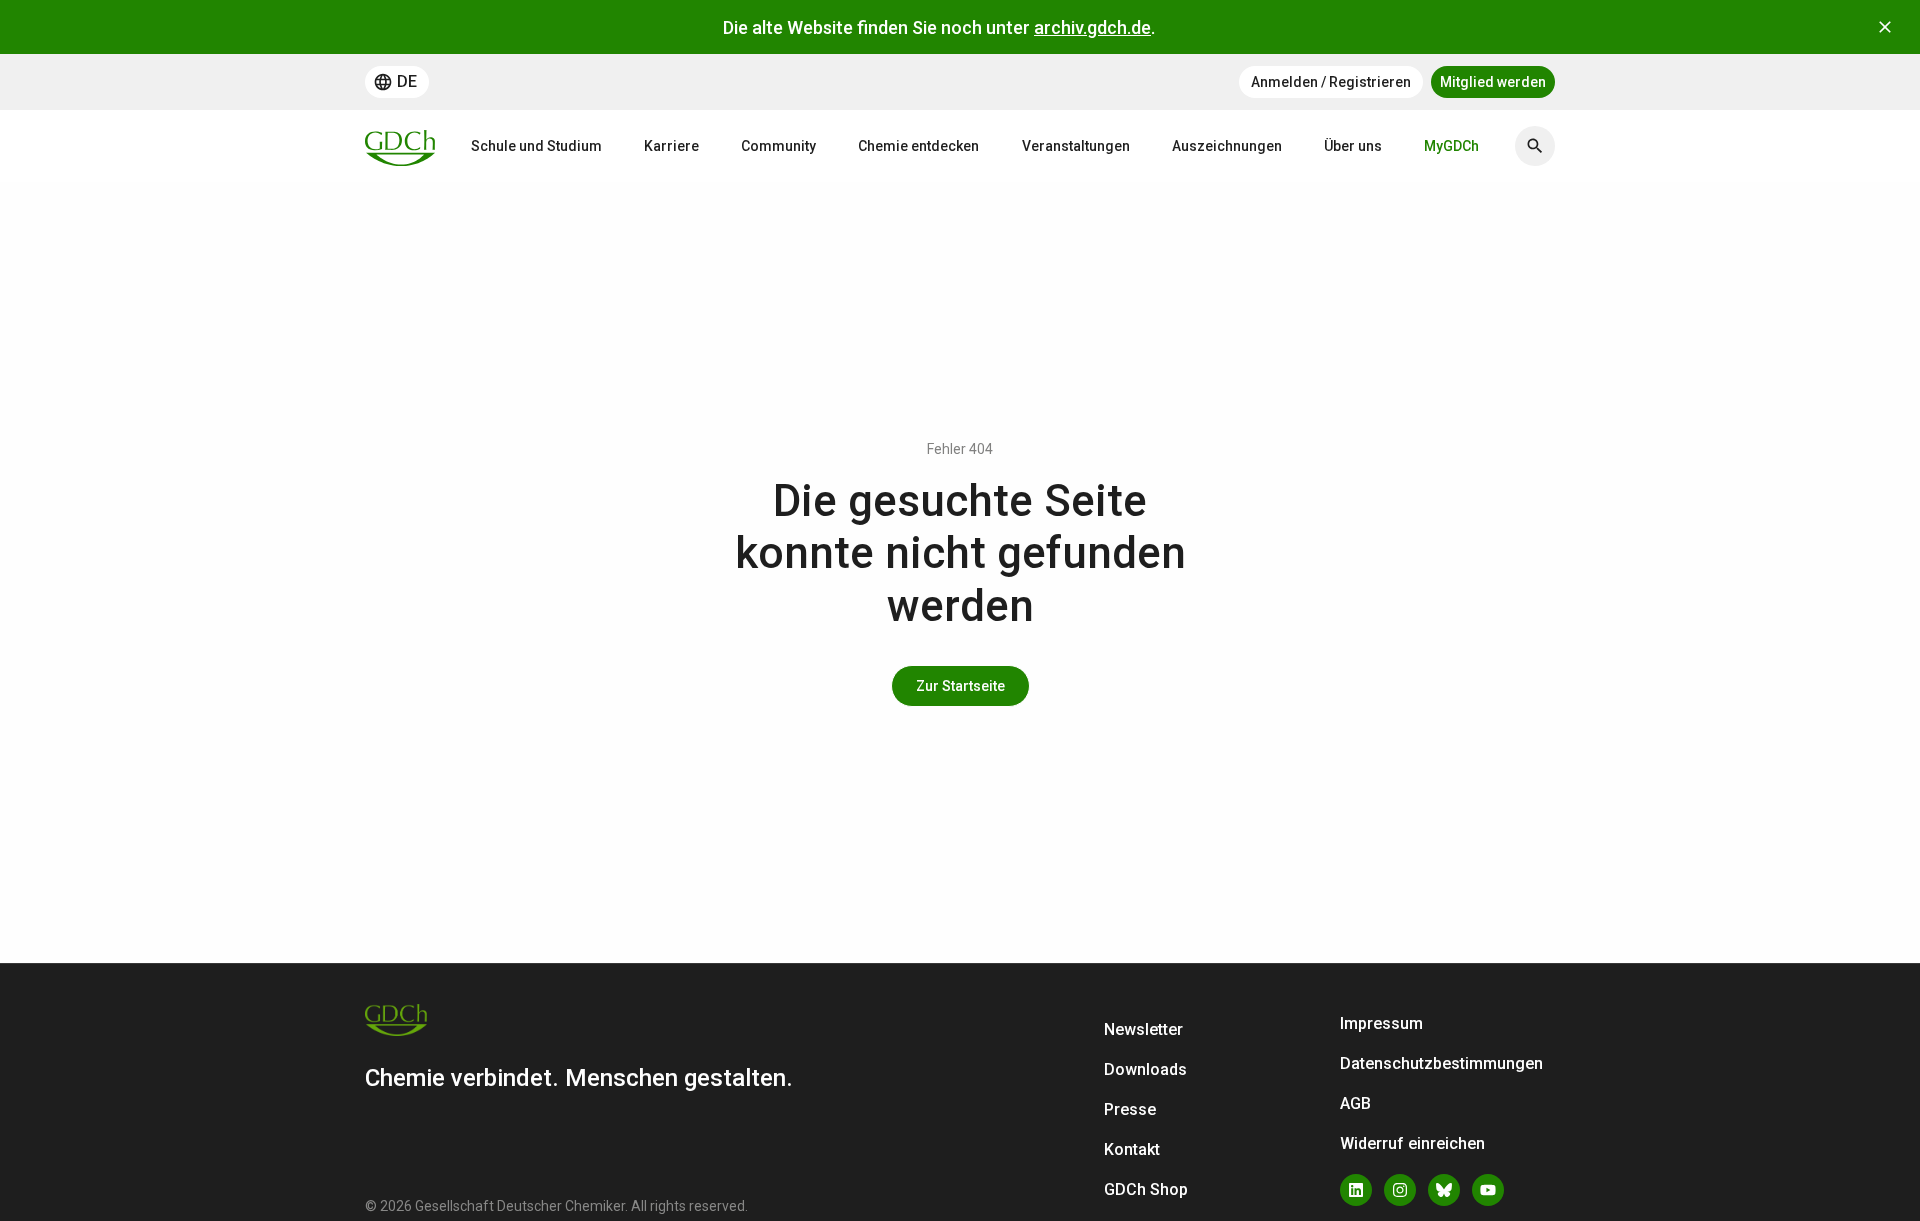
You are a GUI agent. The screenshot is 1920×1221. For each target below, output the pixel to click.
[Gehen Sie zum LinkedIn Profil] (1356, 1190)
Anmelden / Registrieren (1331, 82)
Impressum (1381, 1023)
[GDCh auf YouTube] (1488, 1190)
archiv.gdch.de (1092, 27)
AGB (1355, 1103)
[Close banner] (1885, 27)
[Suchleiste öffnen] (1535, 146)
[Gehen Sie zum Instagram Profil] (1400, 1190)
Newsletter (1143, 1029)
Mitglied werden (1493, 82)
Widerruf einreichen (1412, 1143)
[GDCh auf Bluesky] (1444, 1190)
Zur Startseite (960, 686)
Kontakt (1132, 1149)
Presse (1130, 1109)
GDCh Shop (1146, 1189)
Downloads (1145, 1069)
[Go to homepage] (400, 146)
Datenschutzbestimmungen (1441, 1063)
